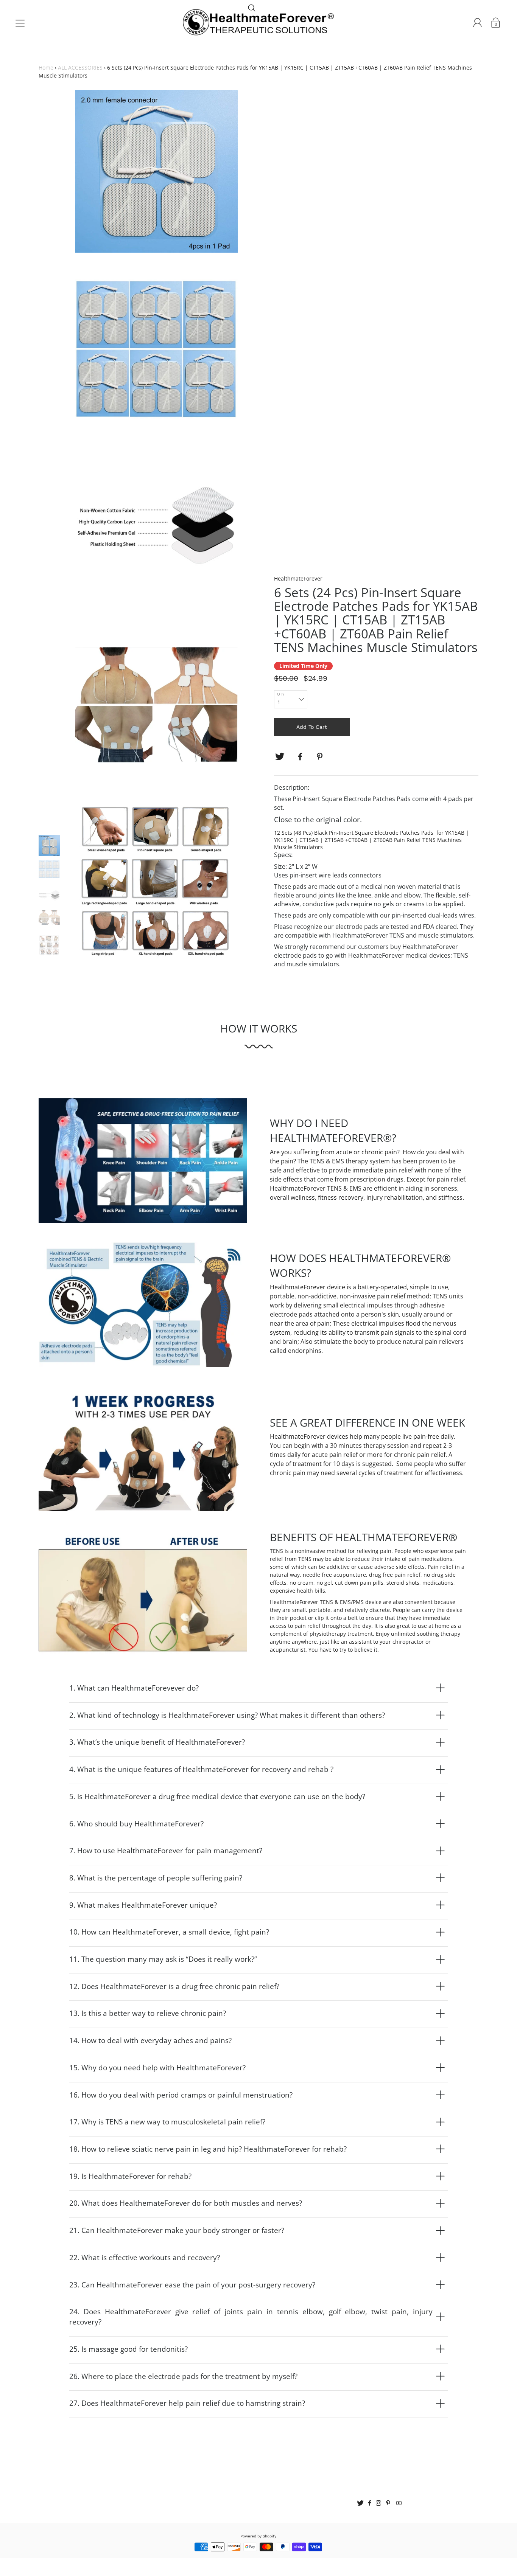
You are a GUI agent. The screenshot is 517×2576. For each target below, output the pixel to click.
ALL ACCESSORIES (80, 68)
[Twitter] (280, 757)
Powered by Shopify (258, 2536)
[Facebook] (300, 757)
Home (46, 68)
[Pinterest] (321, 757)
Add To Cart (312, 727)
